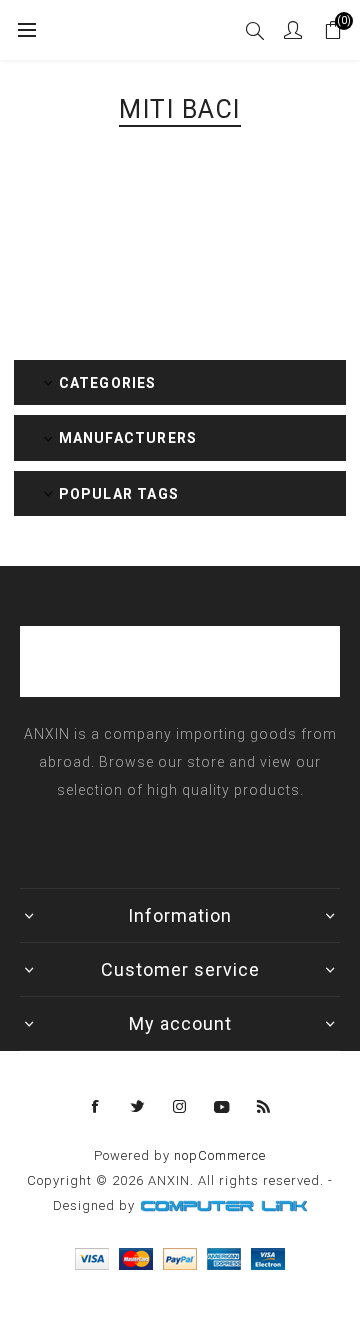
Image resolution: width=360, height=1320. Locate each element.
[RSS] (264, 1107)
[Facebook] (96, 1107)
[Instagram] (180, 1107)
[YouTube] (222, 1107)
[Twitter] (138, 1107)
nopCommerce (220, 1155)
